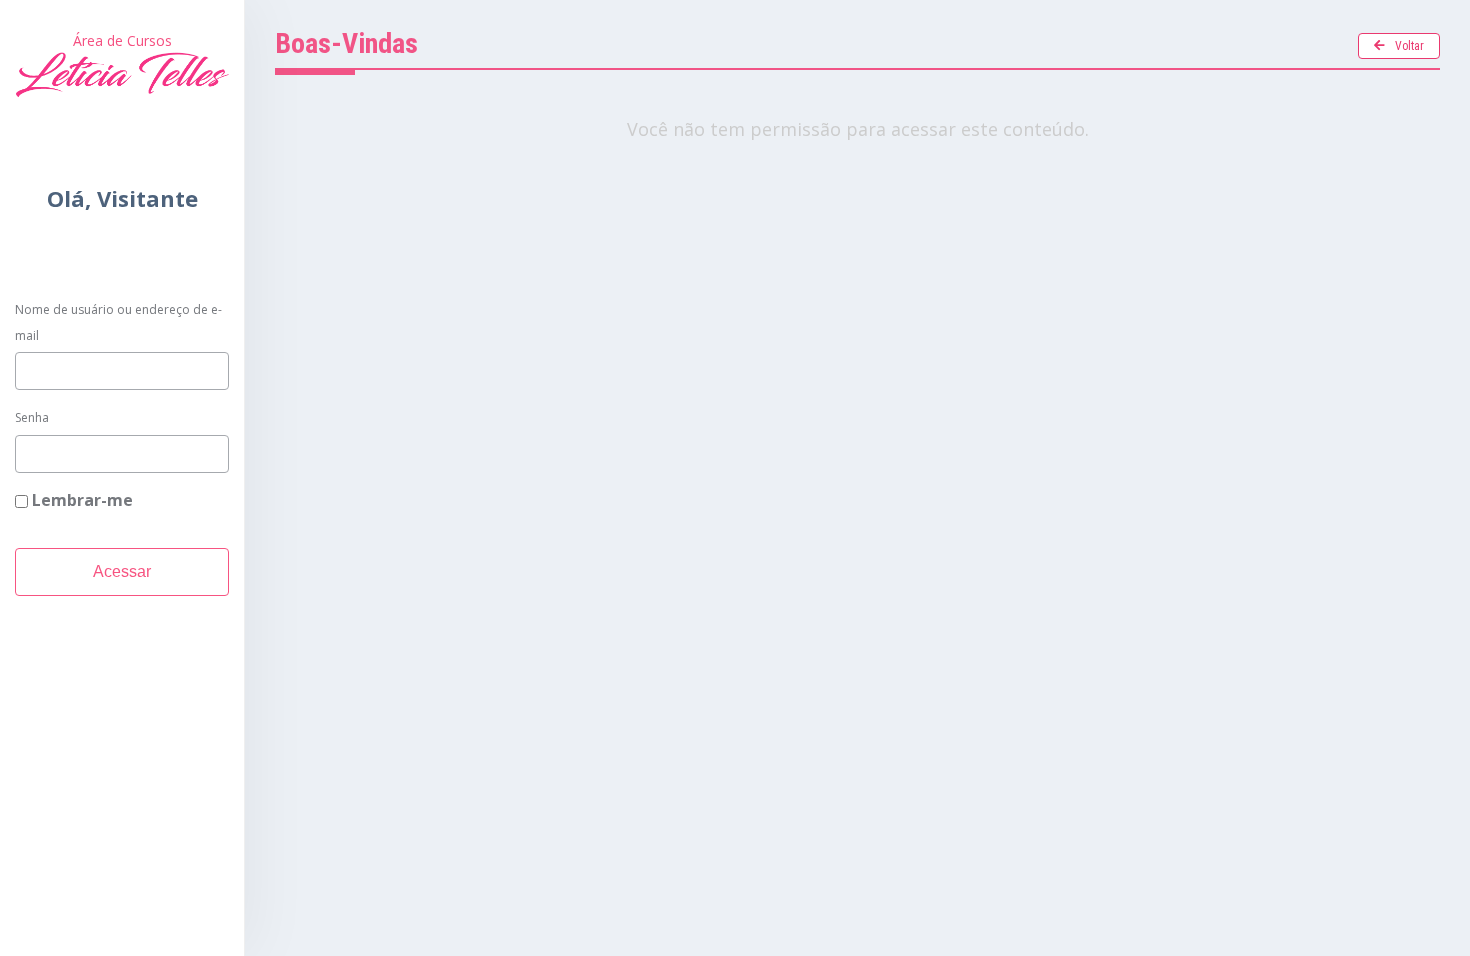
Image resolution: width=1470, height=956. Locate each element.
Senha (32, 417)
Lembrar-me (80, 500)
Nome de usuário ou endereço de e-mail (118, 322)
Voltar (1409, 46)
